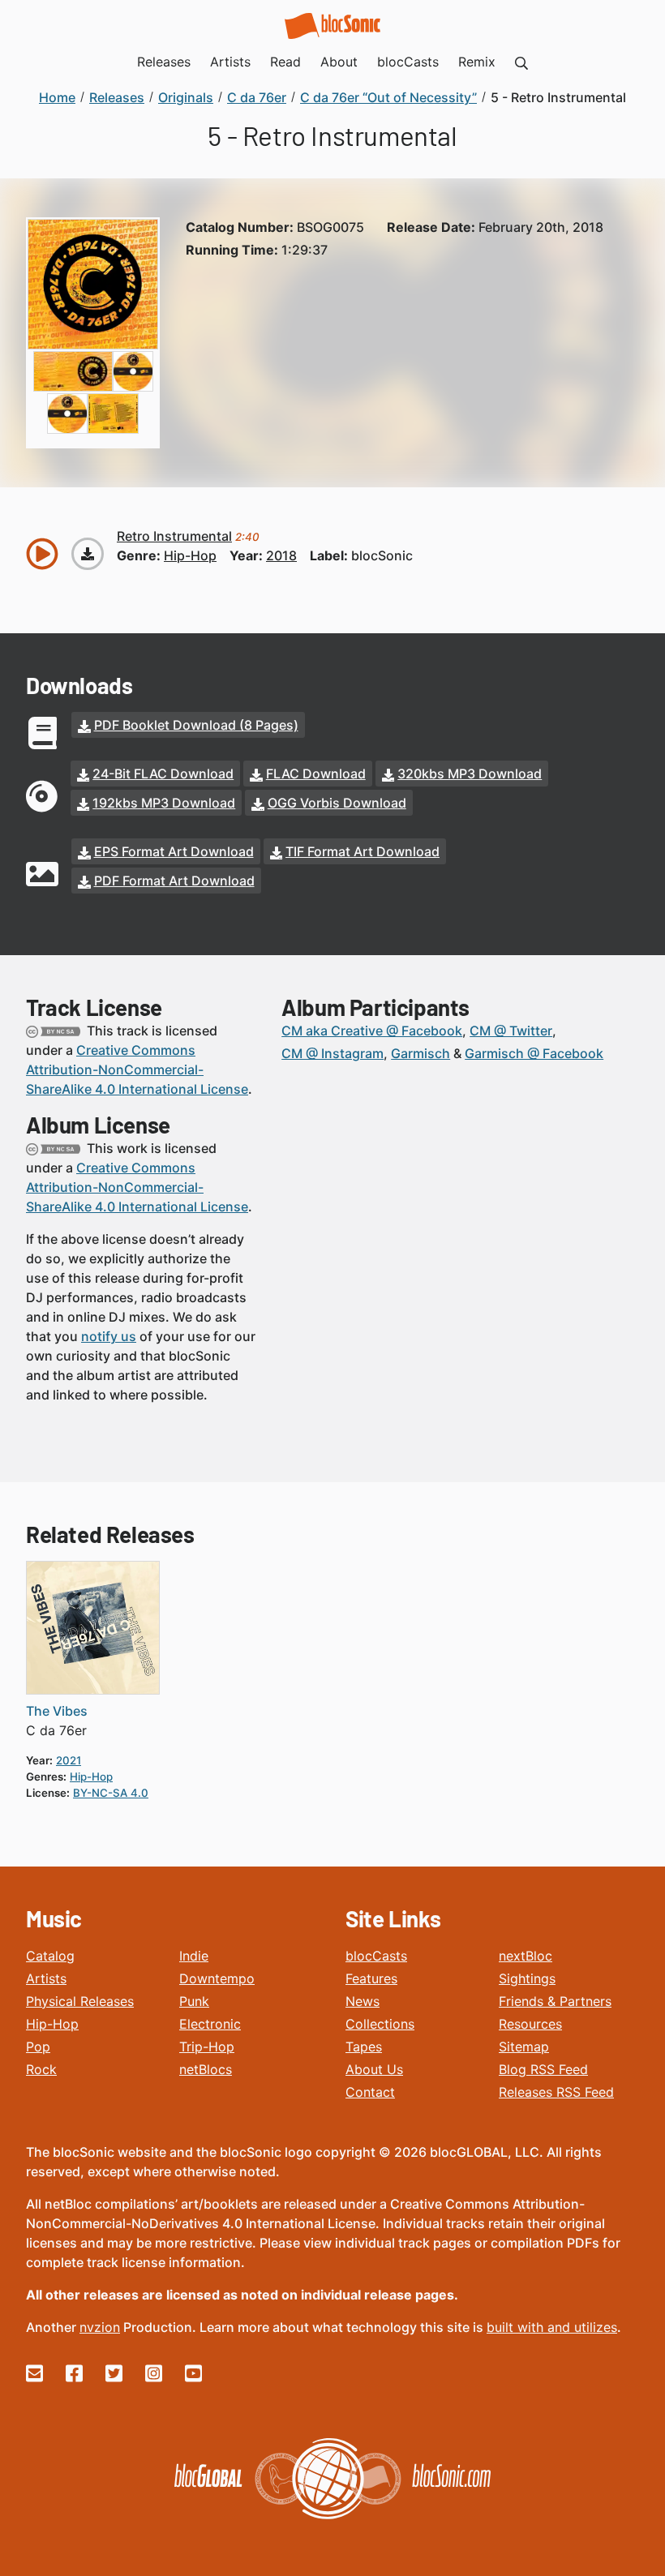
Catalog (50, 1956)
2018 (281, 555)
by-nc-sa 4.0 (111, 1793)
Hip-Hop (52, 2024)
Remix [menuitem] (477, 62)
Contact (370, 2092)
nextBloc (526, 1956)
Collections (380, 2024)
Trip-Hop (207, 2047)
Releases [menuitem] (164, 62)
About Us (374, 2069)
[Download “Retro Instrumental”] (88, 554)
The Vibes (57, 1711)
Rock (41, 2069)
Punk (194, 2001)
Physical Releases (80, 2001)
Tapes (364, 2047)
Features (371, 1978)
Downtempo (217, 1978)
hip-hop (190, 555)
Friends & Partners (555, 2001)
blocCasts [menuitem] (408, 62)
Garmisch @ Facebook (534, 1053)
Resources (530, 2024)
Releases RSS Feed (556, 2092)
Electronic (210, 2024)
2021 (69, 1760)
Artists (46, 1978)
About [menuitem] (339, 62)
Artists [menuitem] (230, 62)
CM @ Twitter (511, 1031)
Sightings (527, 1978)
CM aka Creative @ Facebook (372, 1031)
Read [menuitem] (285, 62)
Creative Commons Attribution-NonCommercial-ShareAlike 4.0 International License (137, 1069)
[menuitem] (521, 62)
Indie (194, 1956)
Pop (38, 2047)
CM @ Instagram (332, 1053)
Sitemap (524, 2047)
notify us (109, 1336)
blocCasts (376, 1956)
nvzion (100, 2327)
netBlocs (206, 2069)
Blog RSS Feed (543, 2069)
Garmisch (420, 1053)
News (363, 2001)
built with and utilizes (552, 2327)
